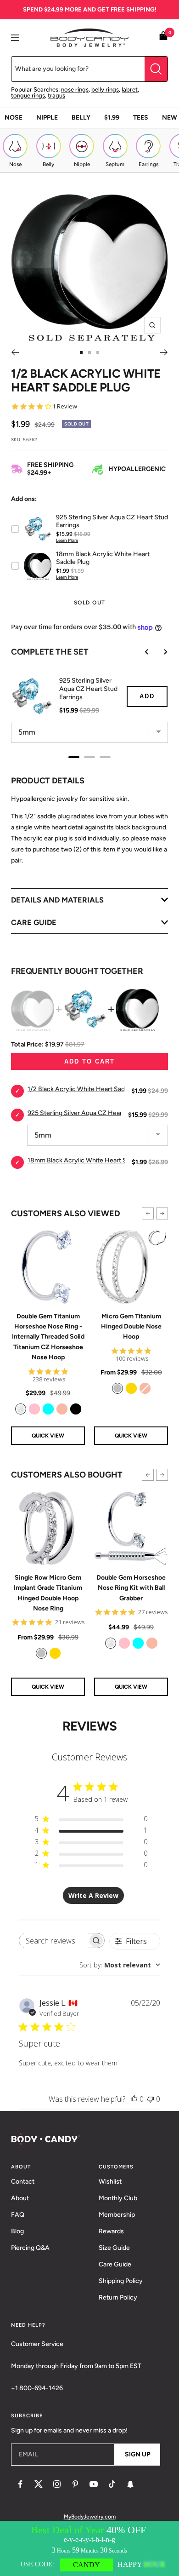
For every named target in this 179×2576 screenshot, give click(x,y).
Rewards (111, 2231)
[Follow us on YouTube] (94, 2484)
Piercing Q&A (30, 2248)
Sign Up (137, 2454)
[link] (21, 1409)
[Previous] (15, 352)
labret (130, 89)
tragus (56, 95)
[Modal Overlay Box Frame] (89, 2548)
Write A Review (93, 1895)
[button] (148, 1213)
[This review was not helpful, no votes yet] (151, 2099)
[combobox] (120, 1965)
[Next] (164, 352)
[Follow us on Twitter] (39, 2484)
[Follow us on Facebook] (20, 2484)
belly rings (105, 89)
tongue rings (28, 95)
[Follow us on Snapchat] (130, 2484)
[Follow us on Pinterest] (75, 2484)
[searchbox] (53, 1941)
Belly (81, 118)
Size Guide (114, 2248)
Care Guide (115, 2264)
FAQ (18, 2215)
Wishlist (110, 2182)
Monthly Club (118, 2198)
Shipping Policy (121, 2281)
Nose (14, 118)
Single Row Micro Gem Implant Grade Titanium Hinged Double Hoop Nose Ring (48, 1593)
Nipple (47, 118)
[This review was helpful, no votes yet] (134, 2099)
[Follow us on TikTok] (112, 2484)
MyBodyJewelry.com (90, 2517)
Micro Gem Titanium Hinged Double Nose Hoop (131, 1327)
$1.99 (112, 118)
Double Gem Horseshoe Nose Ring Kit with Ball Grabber (131, 1588)
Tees (141, 118)
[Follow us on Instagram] (57, 2484)
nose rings (75, 89)
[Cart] (163, 37)
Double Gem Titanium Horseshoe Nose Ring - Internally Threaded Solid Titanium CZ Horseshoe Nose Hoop (48, 1337)
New (170, 118)
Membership (117, 2215)
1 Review (65, 406)
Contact (23, 2182)
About (20, 2198)
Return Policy (118, 2297)
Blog (17, 2231)
